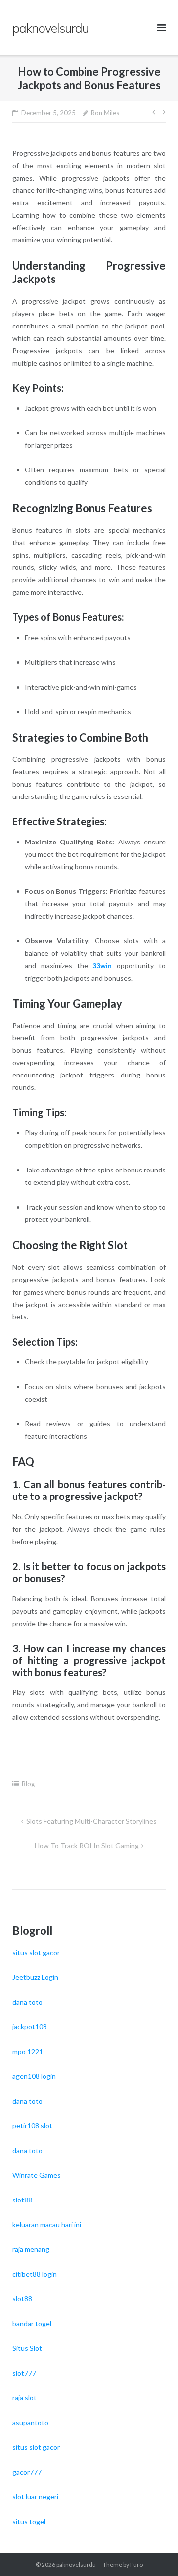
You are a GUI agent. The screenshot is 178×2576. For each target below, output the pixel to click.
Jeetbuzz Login (35, 1977)
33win (102, 965)
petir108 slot (32, 2126)
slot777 (24, 2373)
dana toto (27, 2002)
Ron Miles (105, 113)
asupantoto (30, 2422)
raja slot (24, 2398)
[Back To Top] (154, 2552)
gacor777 (27, 2472)
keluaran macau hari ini (47, 2225)
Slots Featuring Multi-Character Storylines (91, 1821)
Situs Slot (27, 2348)
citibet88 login (35, 2274)
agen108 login (34, 2076)
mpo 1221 (28, 2051)
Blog (28, 1784)
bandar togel (32, 2323)
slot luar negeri (35, 2497)
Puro (136, 2564)
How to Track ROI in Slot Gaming (87, 1846)
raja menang (31, 2249)
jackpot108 (30, 2027)
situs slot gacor (36, 1952)
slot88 (22, 2200)
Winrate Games (37, 2175)
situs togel (29, 2521)
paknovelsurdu (76, 2564)
